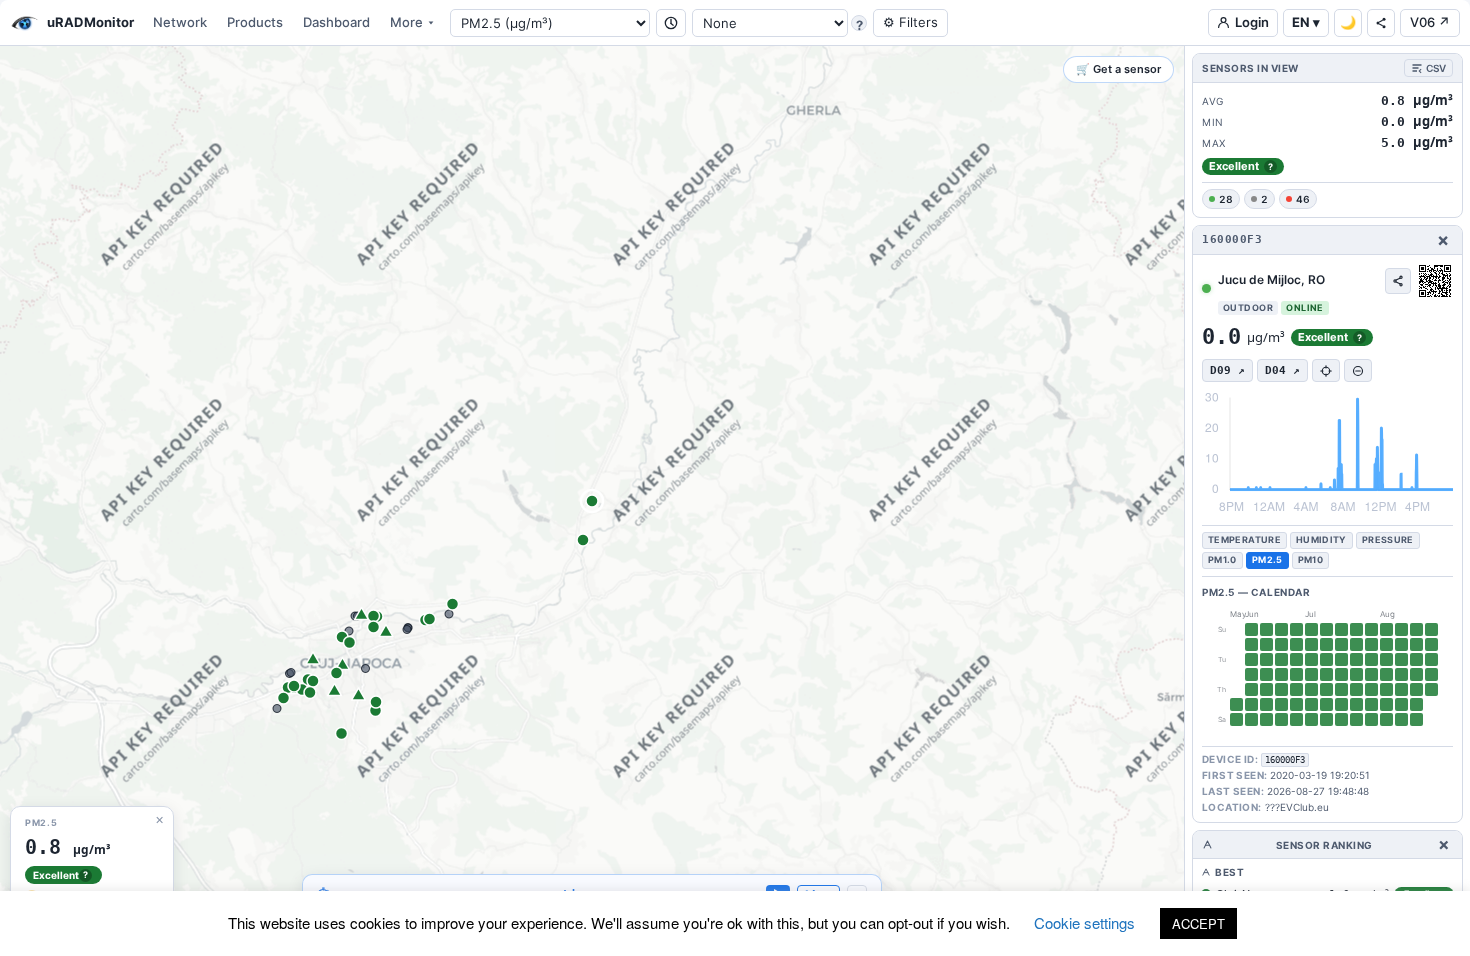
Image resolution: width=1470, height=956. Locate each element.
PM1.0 (1222, 559)
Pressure (1388, 539)
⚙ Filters (910, 22)
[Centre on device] (1326, 370)
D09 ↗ (1227, 370)
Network (180, 22)
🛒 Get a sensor (1118, 69)
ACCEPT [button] (1198, 923)
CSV (1436, 68)
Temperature (1244, 539)
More (406, 22)
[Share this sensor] (1398, 281)
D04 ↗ (1282, 370)
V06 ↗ (1430, 22)
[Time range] (671, 23)
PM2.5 (1267, 559)
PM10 (1310, 559)
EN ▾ (1306, 22)
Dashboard (336, 22)
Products (255, 22)
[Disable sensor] (1358, 370)
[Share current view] (1381, 23)
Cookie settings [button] (1084, 922)
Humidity (1321, 539)
